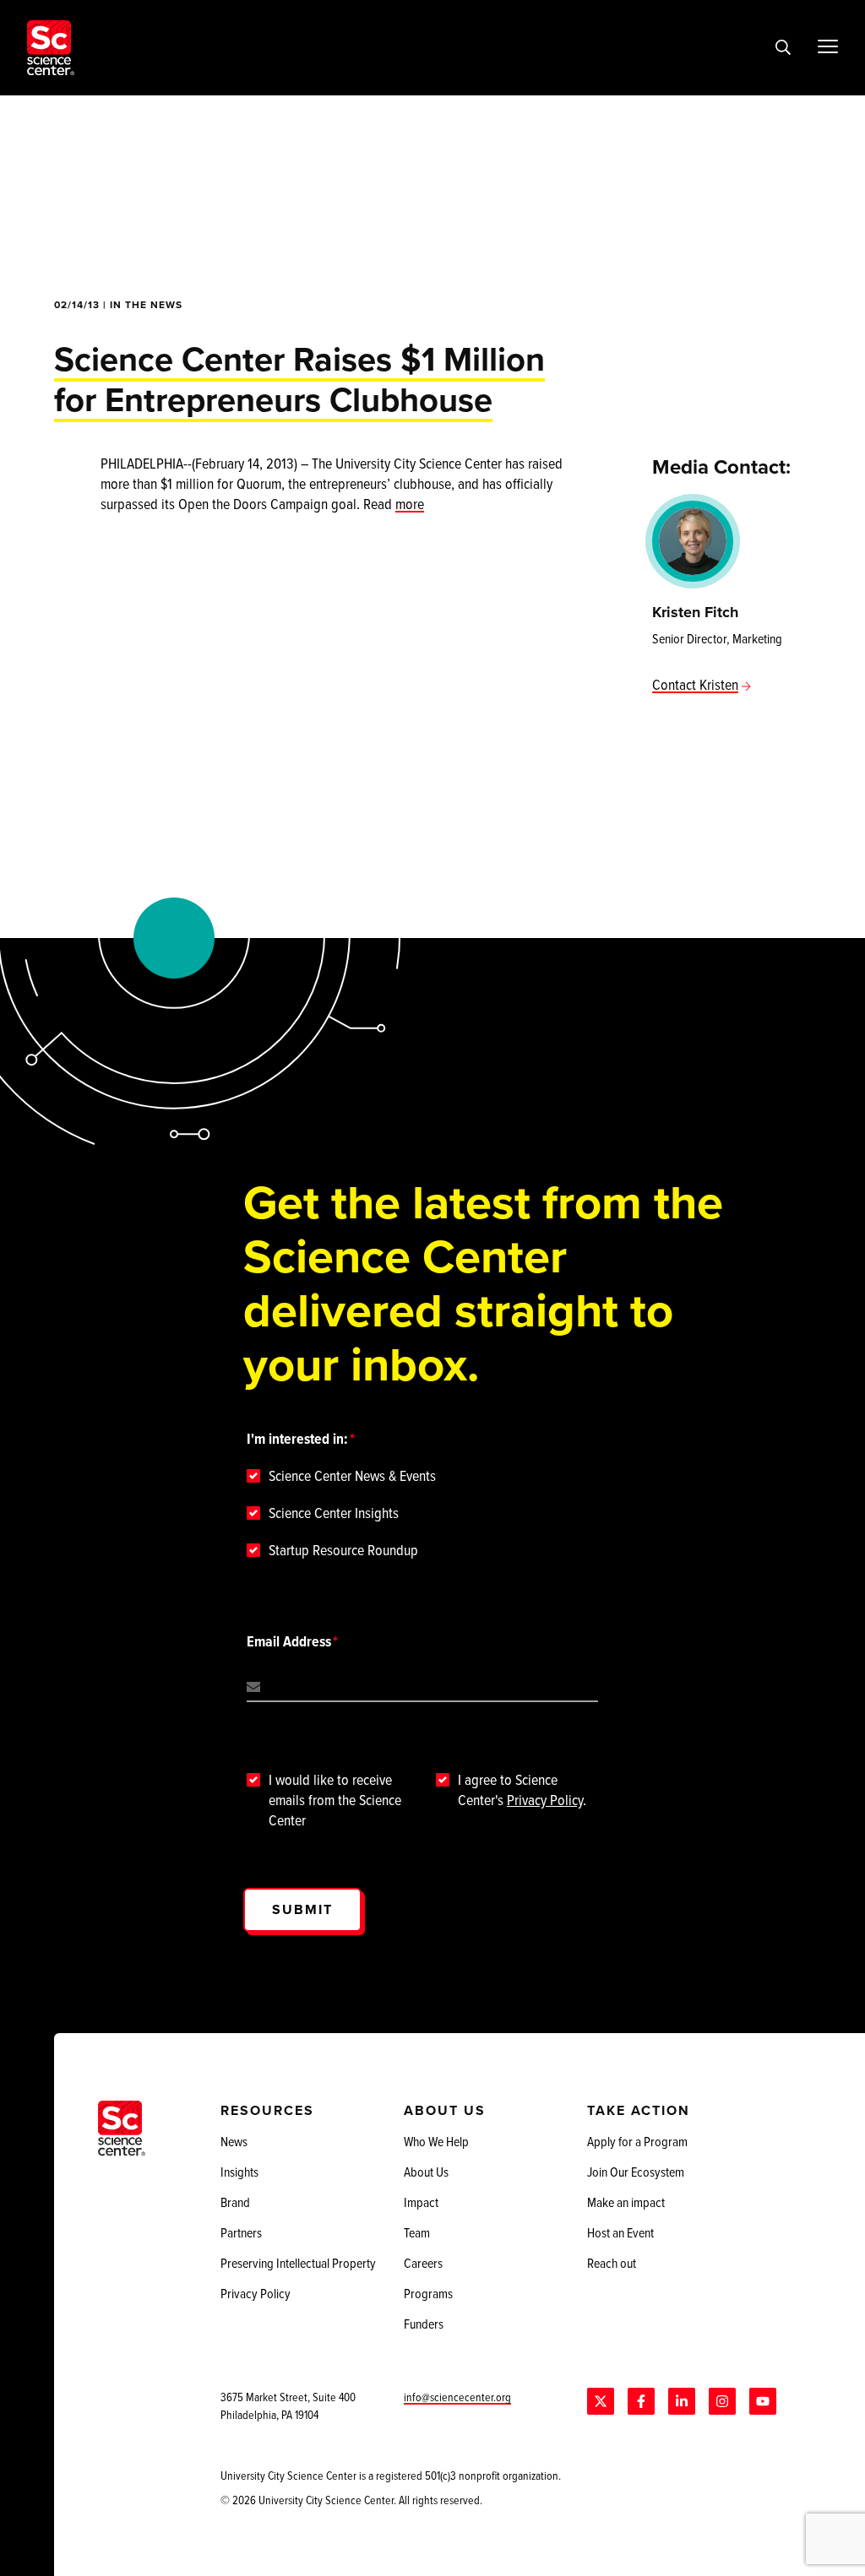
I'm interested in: (297, 1439)
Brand (235, 2202)
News (234, 2141)
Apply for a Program (637, 2141)
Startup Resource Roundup (343, 1550)
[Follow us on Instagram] (722, 2401)
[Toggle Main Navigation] (828, 46)
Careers (423, 2263)
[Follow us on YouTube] (763, 2401)
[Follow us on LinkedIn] (682, 2401)
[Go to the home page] (51, 48)
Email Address (289, 1641)
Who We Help (436, 2141)
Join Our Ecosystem (636, 2172)
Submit (302, 1909)
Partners (241, 2232)
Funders (424, 2324)
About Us (426, 2172)
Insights (239, 2172)
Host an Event (620, 2232)
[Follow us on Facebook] (641, 2401)
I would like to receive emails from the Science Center (335, 1800)
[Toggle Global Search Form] (783, 48)
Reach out (612, 2263)
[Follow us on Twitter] (601, 2401)
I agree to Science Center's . (522, 1790)
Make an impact (626, 2202)
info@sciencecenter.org (457, 2397)
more (410, 504)
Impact (421, 2202)
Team (417, 2232)
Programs (428, 2293)
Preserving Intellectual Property (298, 2263)
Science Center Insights (334, 1513)
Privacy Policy (545, 1800)
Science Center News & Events (352, 1476)
